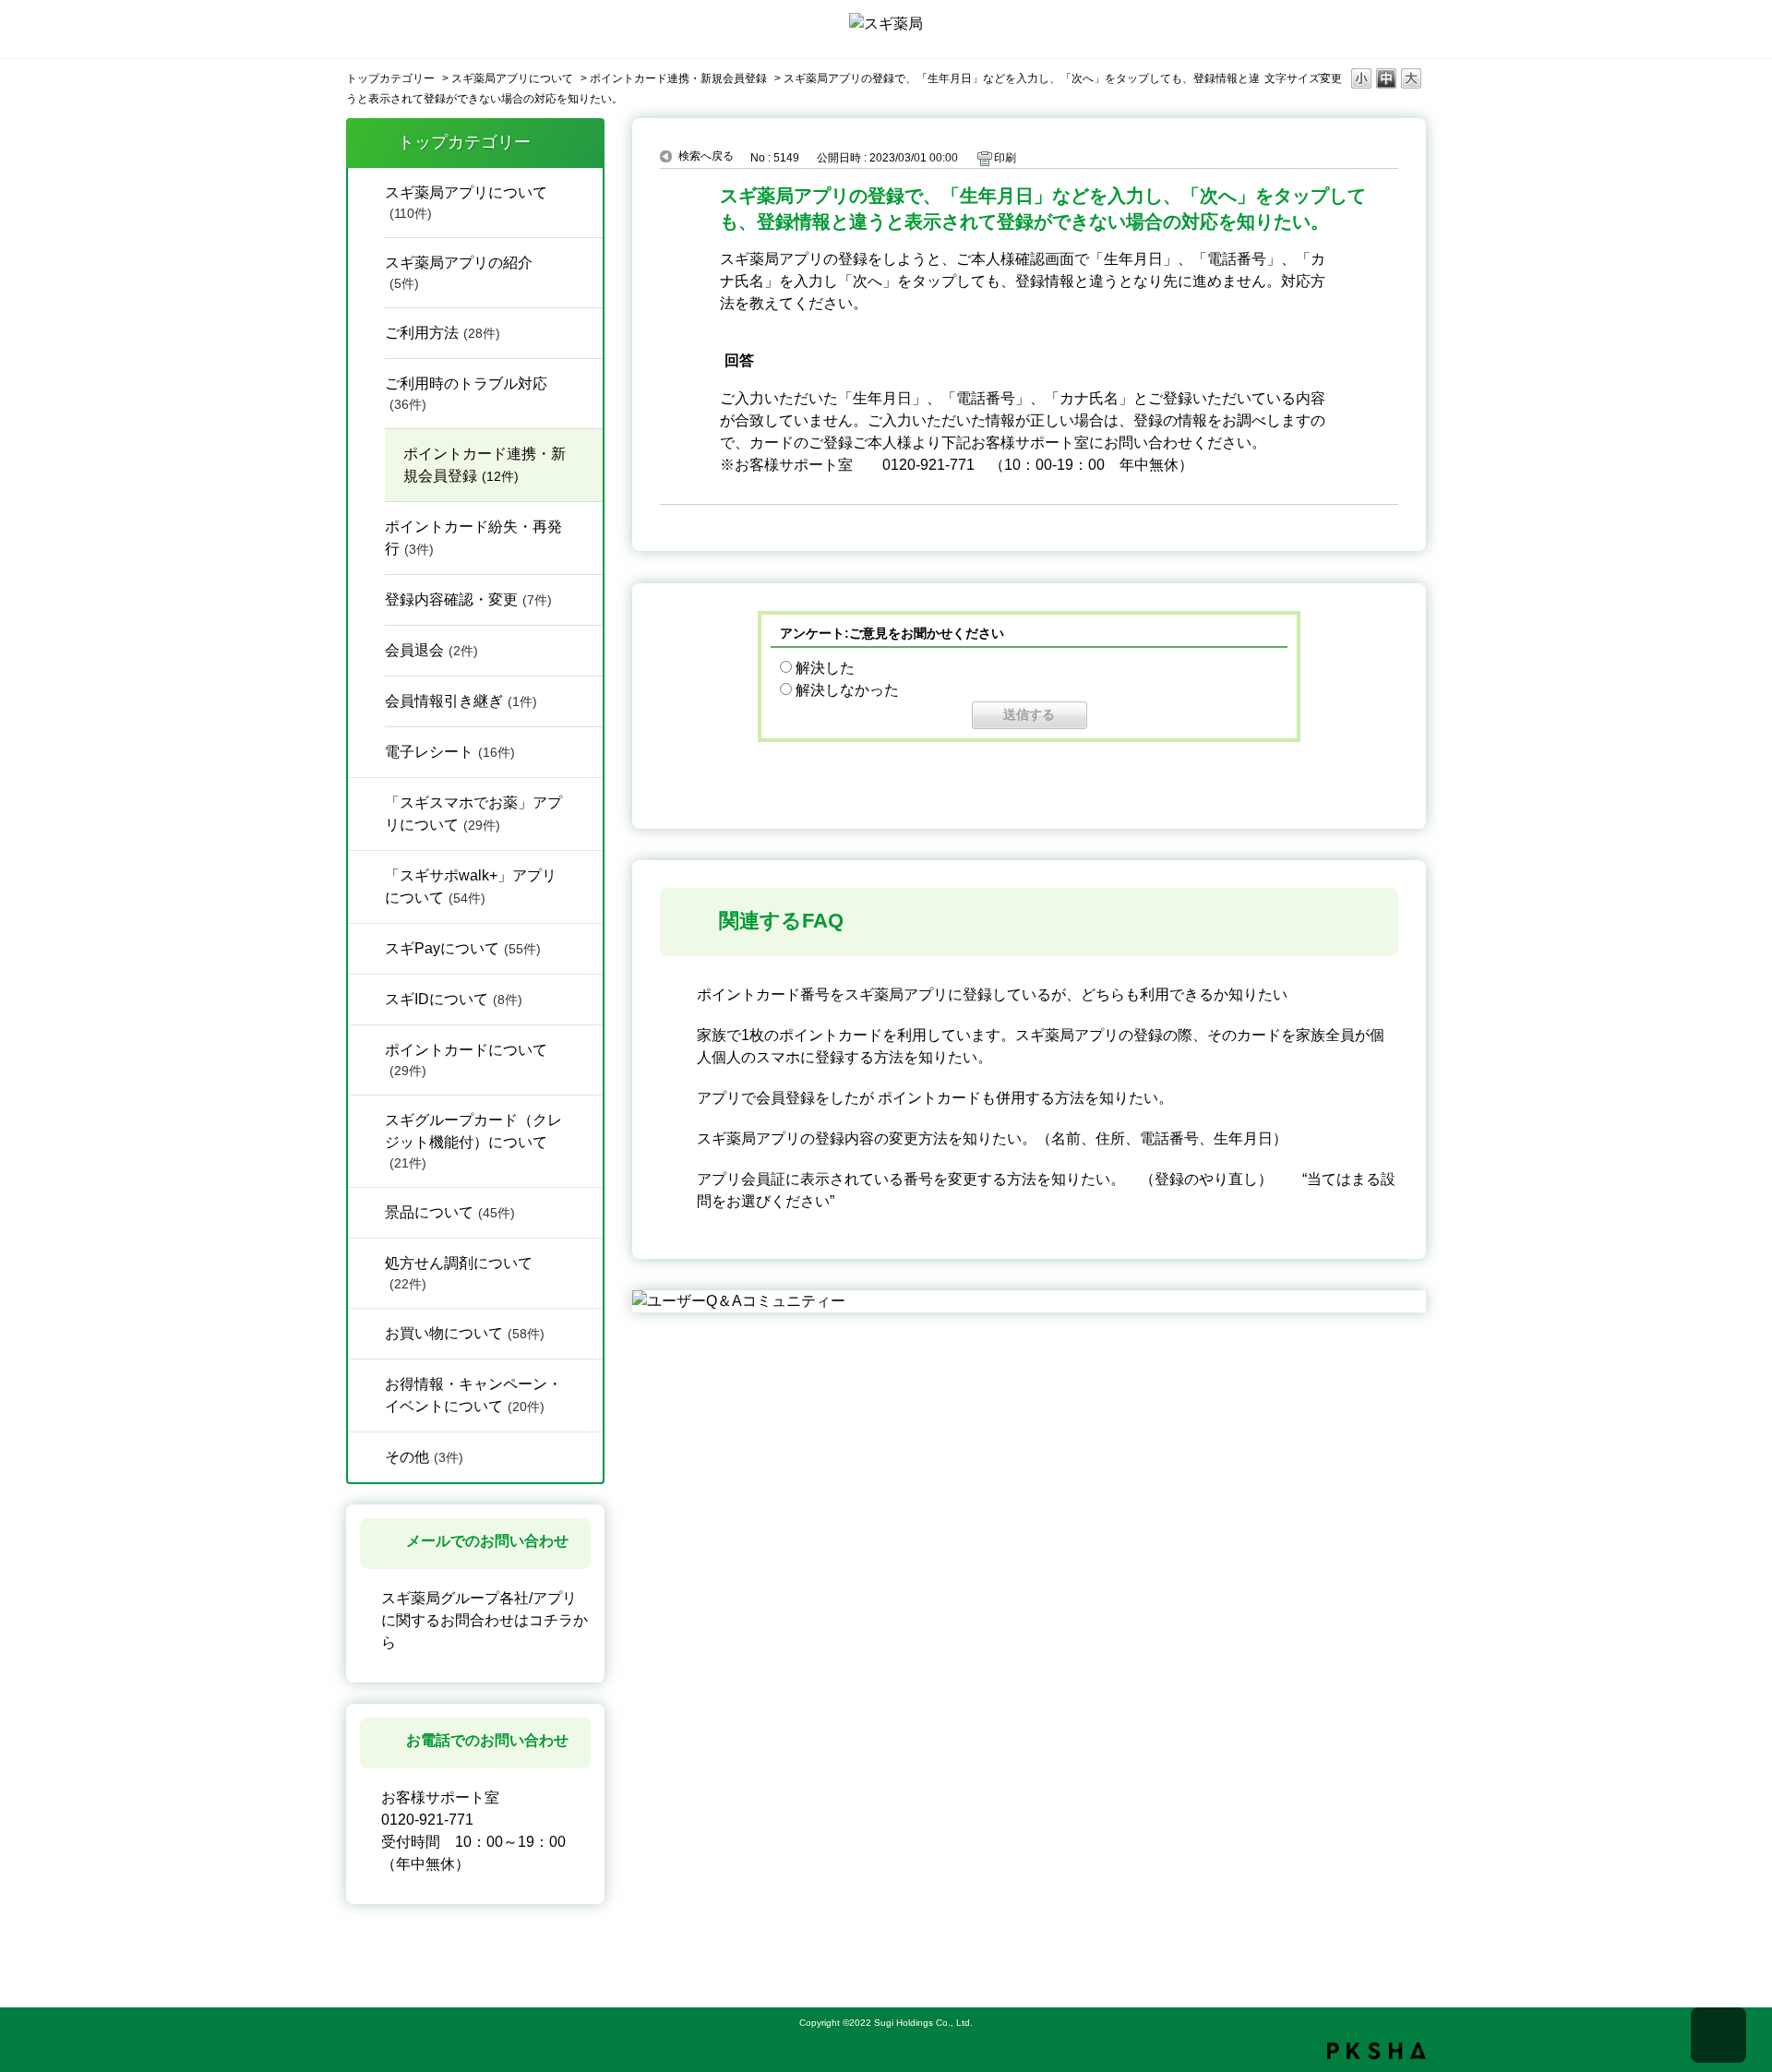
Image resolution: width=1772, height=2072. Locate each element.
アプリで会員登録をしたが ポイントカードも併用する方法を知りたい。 (935, 1098)
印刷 (1005, 158)
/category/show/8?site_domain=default (366, 1262)
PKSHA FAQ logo (1377, 2051)
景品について (450, 1212)
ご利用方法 (443, 333)
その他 (424, 1457)
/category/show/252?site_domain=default (366, 998)
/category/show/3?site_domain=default (366, 1383)
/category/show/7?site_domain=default (366, 1211)
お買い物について (465, 1333)
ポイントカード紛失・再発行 (473, 538)
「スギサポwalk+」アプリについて (471, 886)
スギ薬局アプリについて (512, 78)
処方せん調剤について (459, 1273)
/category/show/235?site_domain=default (366, 801)
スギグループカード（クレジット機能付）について (473, 1141)
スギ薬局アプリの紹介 (459, 273)
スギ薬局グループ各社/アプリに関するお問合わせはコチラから (485, 1620)
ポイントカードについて (466, 1060)
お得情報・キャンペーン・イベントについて (473, 1395)
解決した (825, 668)
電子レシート (450, 752)
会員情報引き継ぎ (461, 701)
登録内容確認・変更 (468, 599)
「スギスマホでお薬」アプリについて (473, 814)
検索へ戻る (706, 156)
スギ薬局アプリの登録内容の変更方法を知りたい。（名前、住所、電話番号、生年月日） (992, 1138)
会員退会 (431, 650)
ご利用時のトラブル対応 (466, 394)
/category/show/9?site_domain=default (366, 1455)
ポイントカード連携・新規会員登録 (678, 78)
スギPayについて (463, 948)
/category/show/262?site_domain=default (366, 874)
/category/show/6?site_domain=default (366, 1048)
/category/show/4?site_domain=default (366, 191)
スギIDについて (454, 999)
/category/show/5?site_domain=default (366, 1119)
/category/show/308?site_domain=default (366, 947)
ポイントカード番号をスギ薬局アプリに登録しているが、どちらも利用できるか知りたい (992, 994)
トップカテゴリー (390, 78)
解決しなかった (847, 690)
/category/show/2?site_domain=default (366, 1332)
